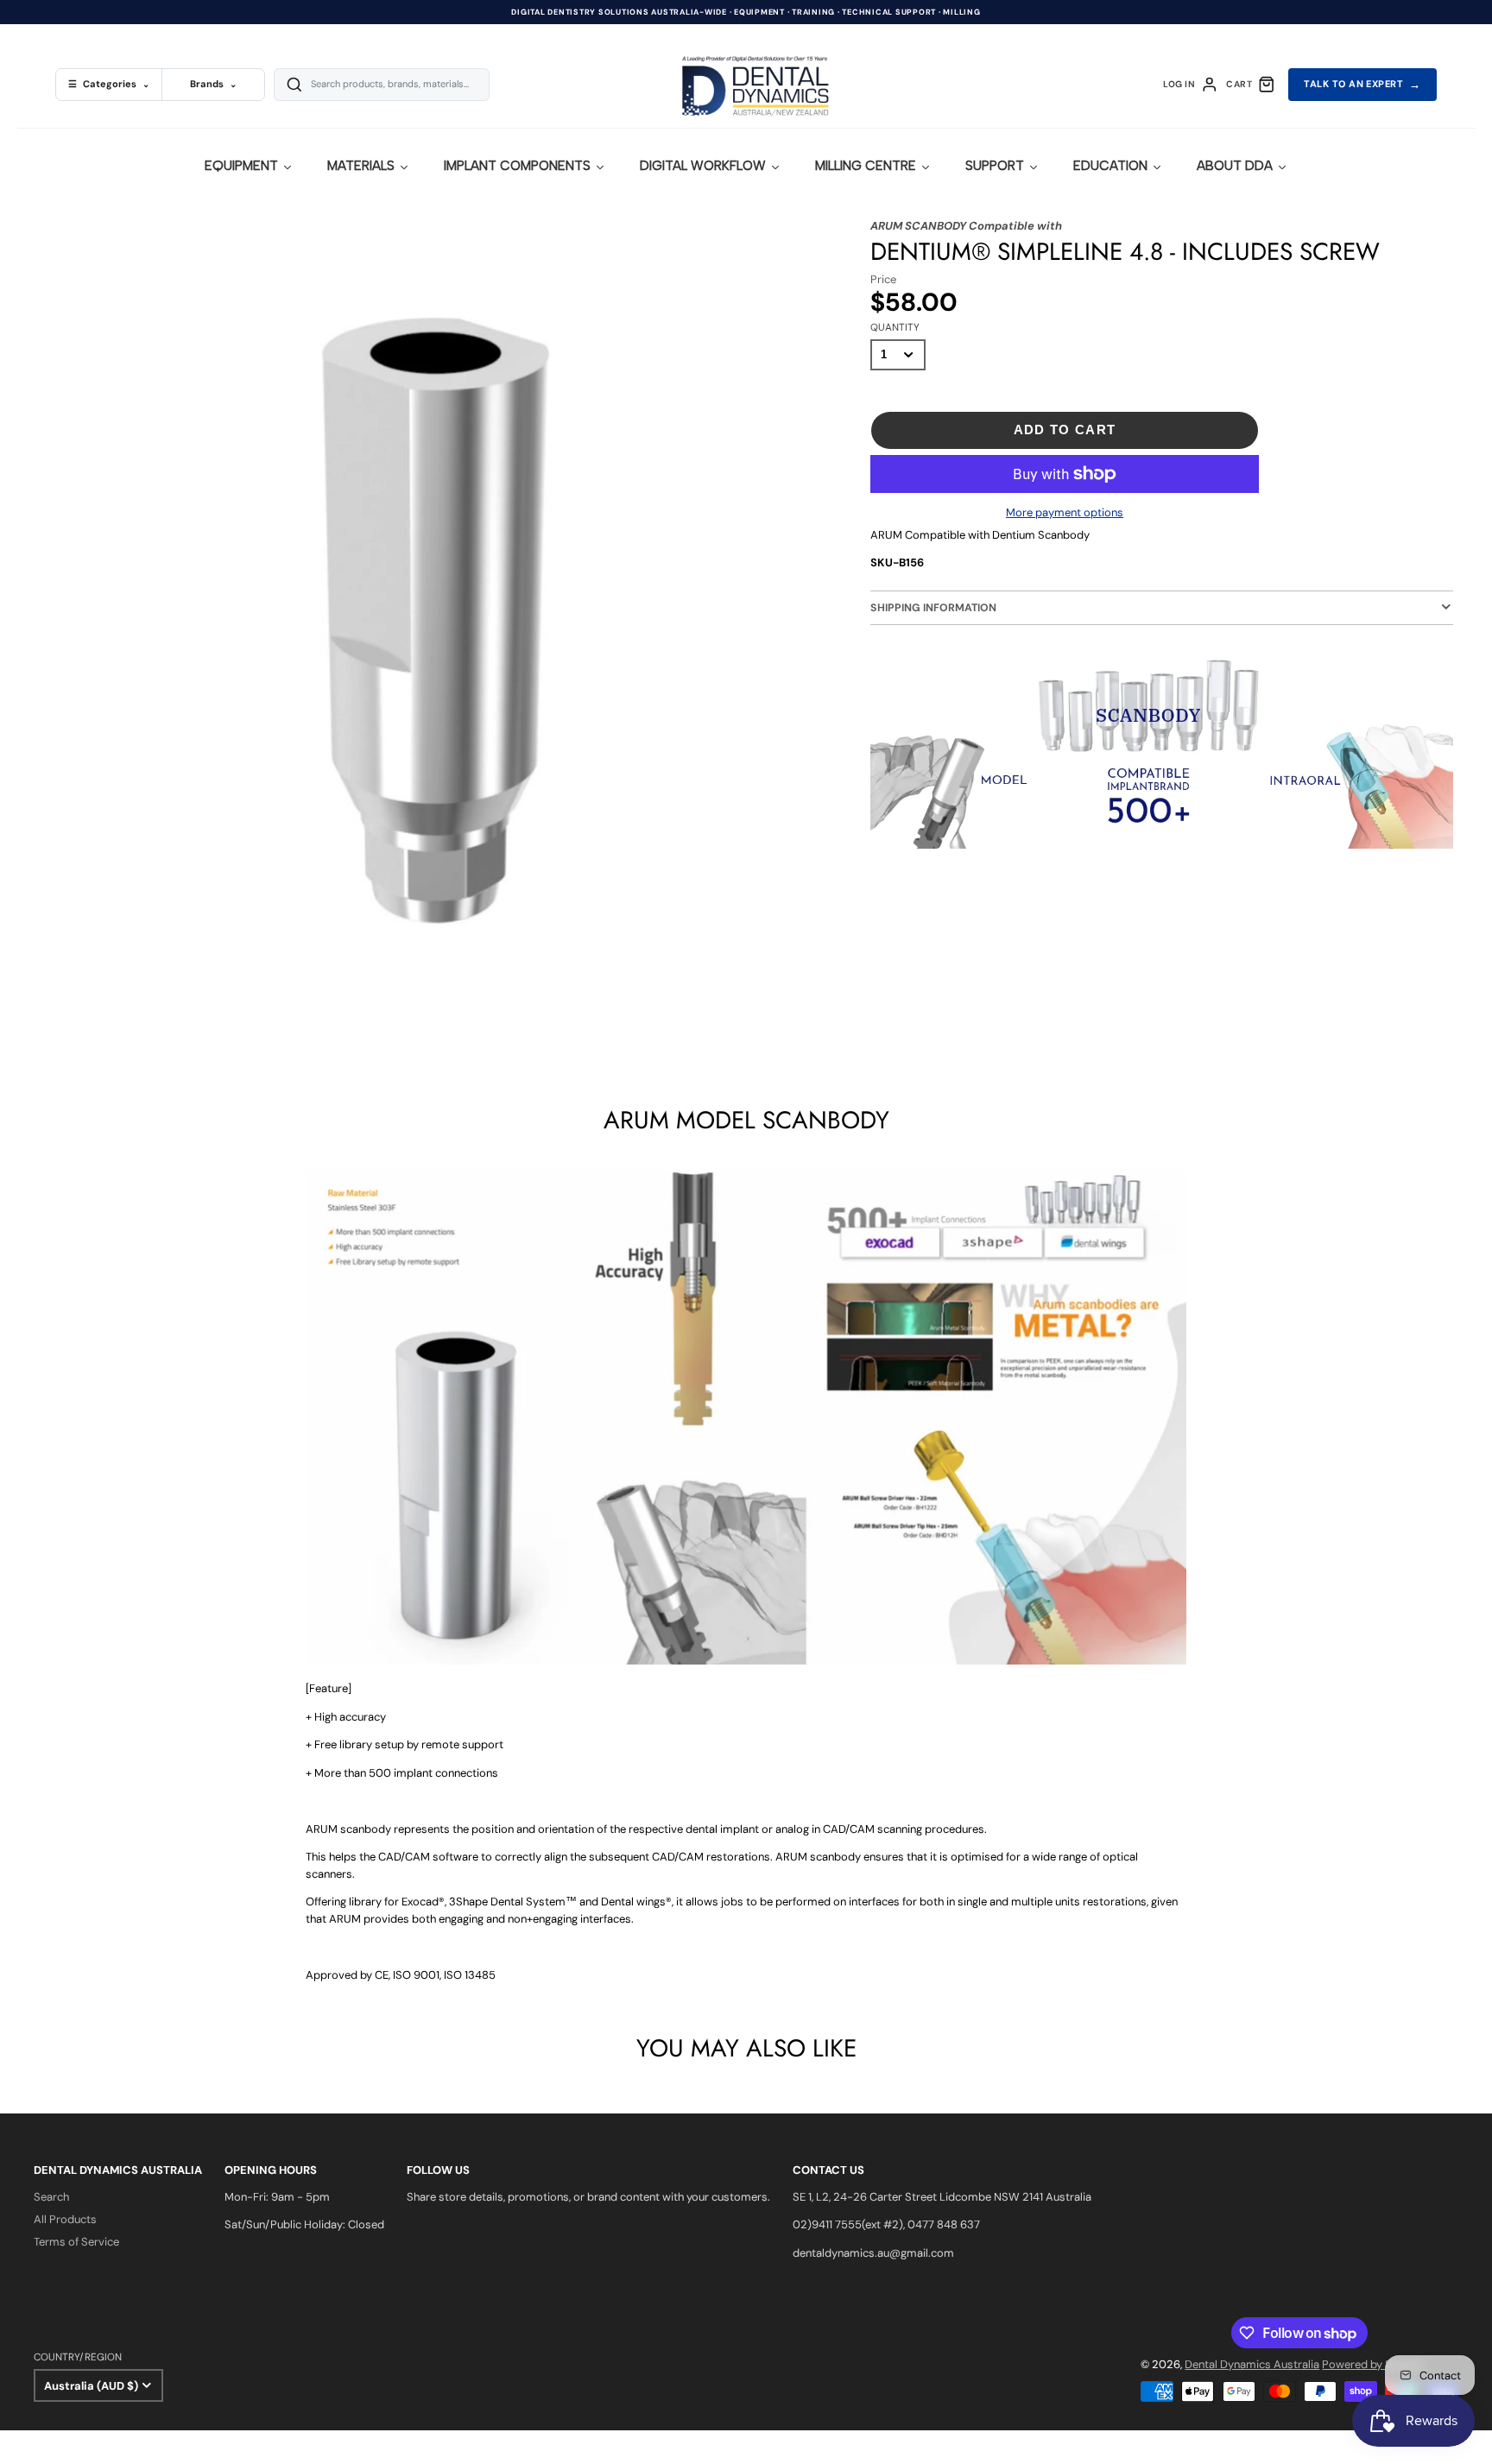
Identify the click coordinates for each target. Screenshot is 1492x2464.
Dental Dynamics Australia (1252, 2364)
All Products (65, 2219)
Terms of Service (76, 2242)
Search (51, 2197)
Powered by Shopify (1373, 2364)
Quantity (895, 327)
